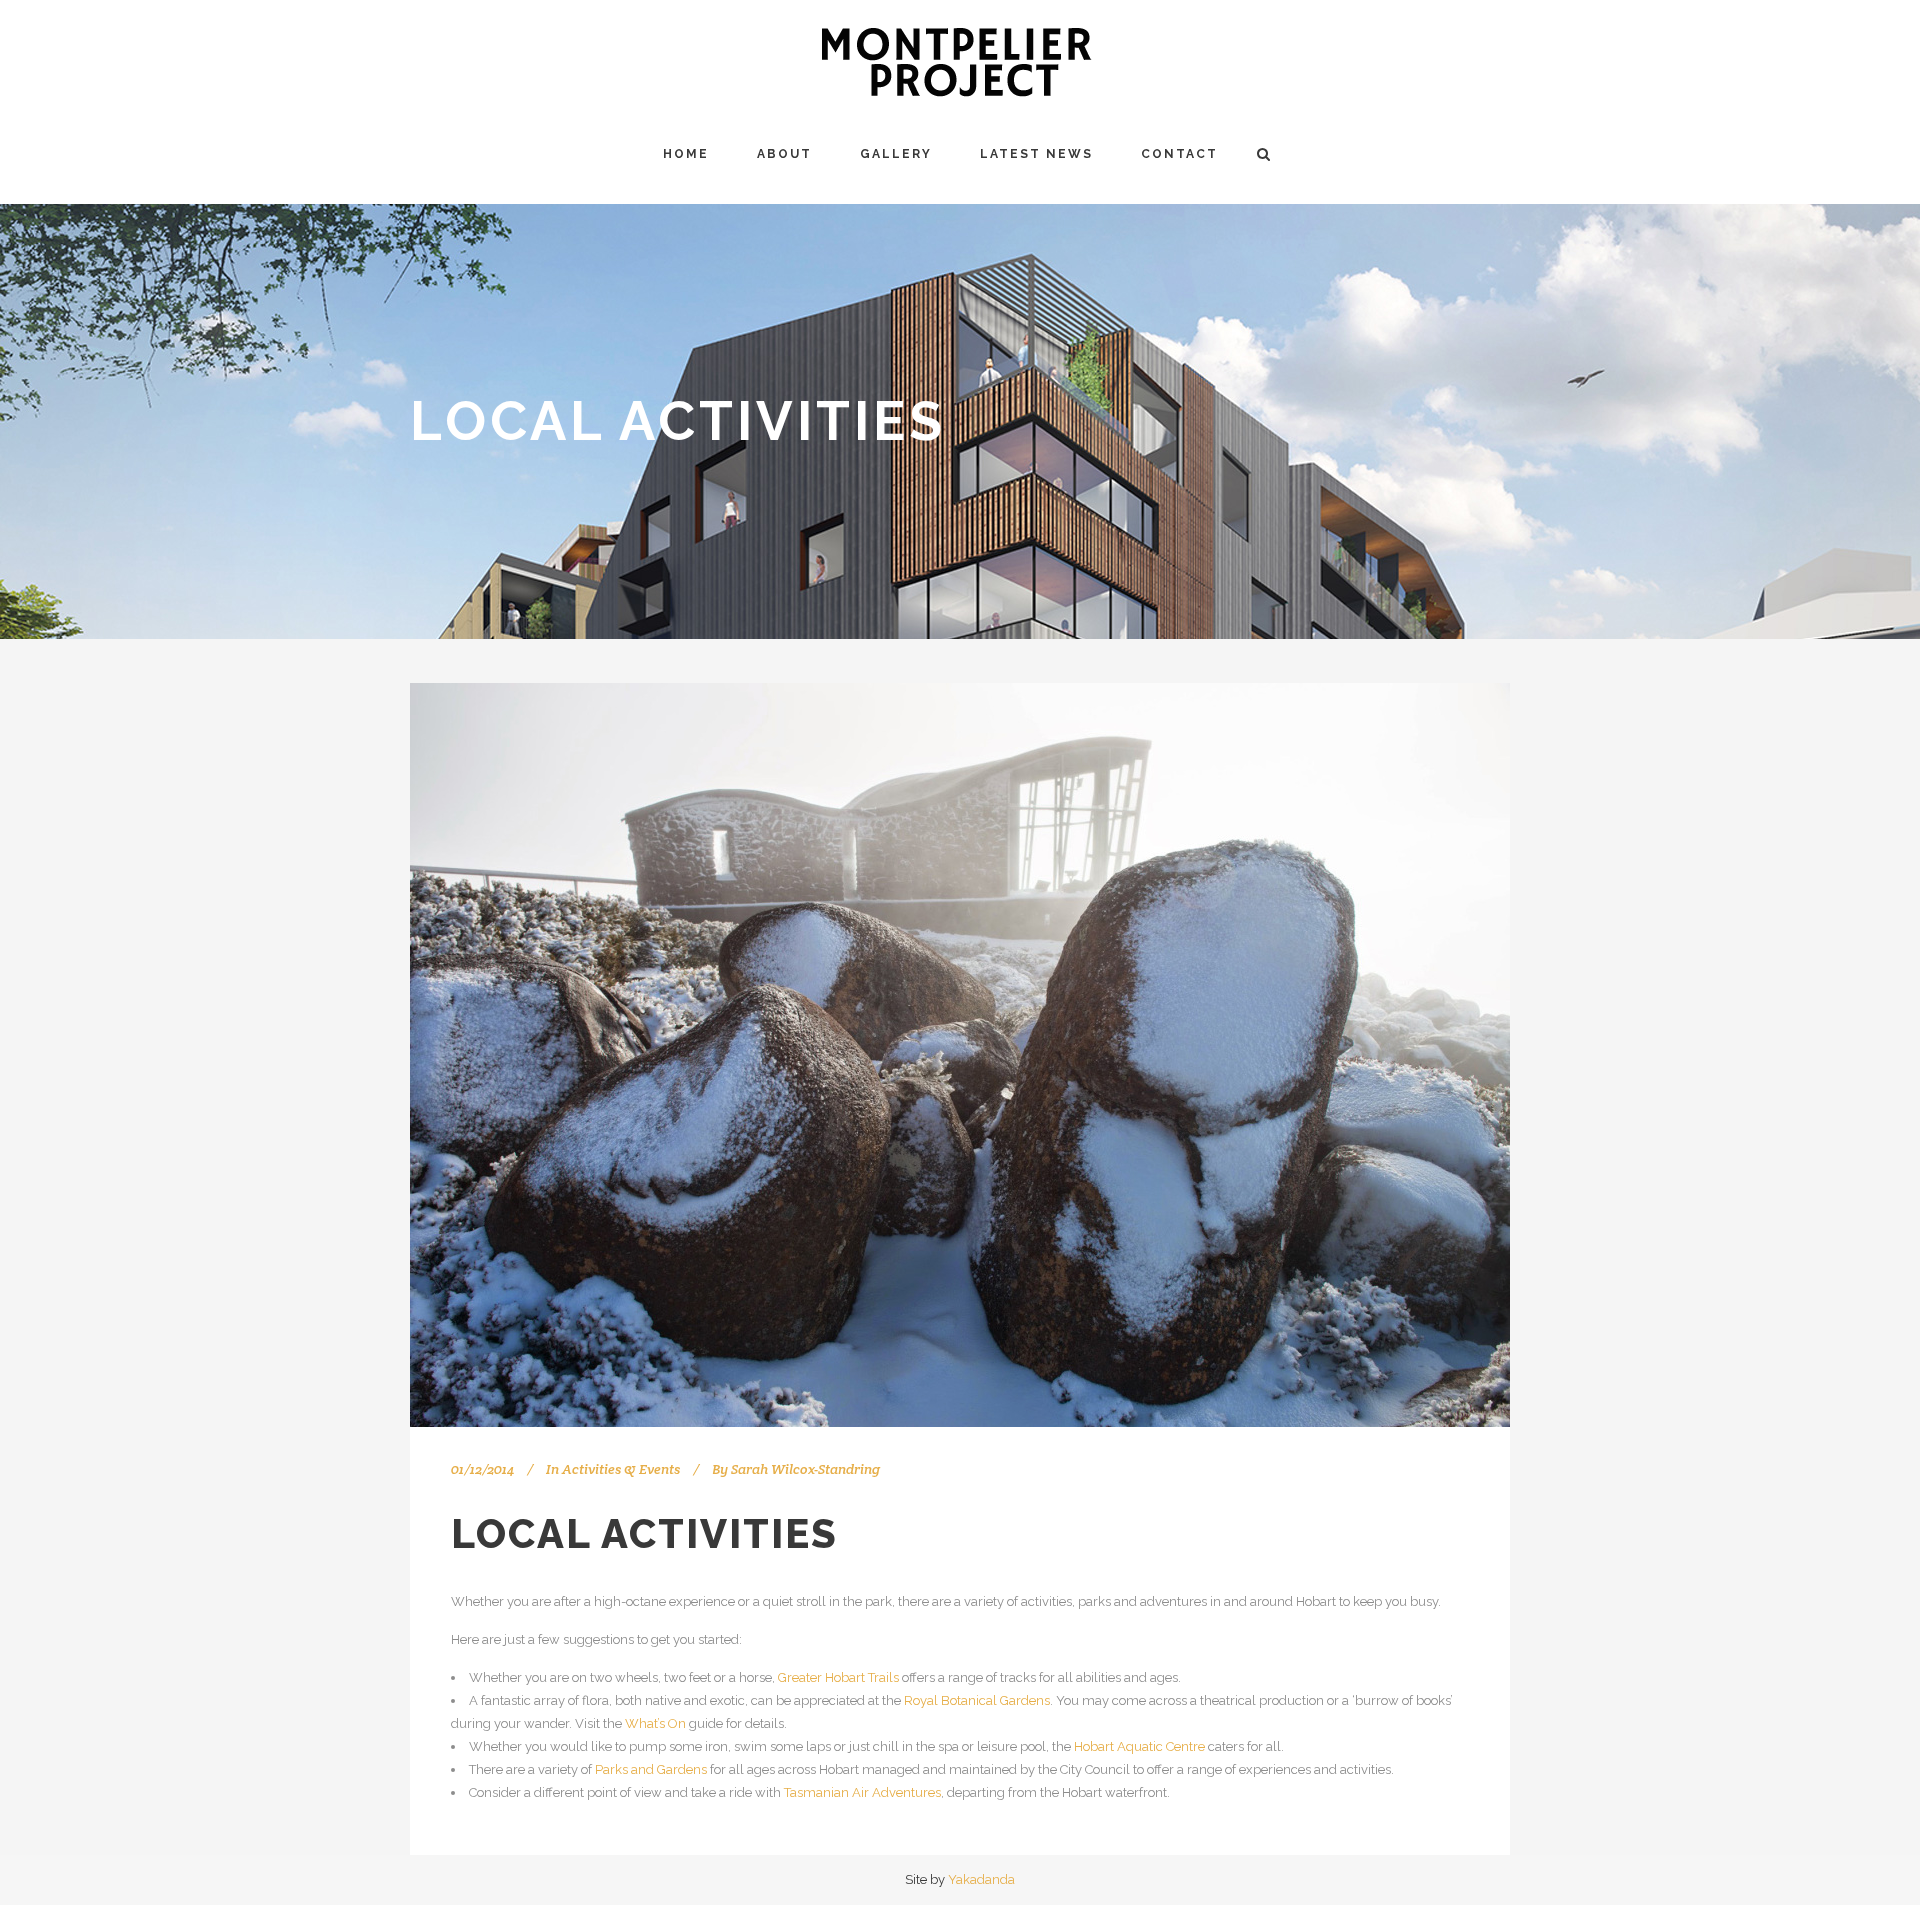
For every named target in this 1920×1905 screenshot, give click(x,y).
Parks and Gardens (651, 1769)
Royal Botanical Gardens (977, 1700)
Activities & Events (621, 1469)
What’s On (655, 1723)
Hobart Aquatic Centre (1139, 1746)
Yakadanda (981, 1879)
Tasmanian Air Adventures (862, 1792)
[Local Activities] (960, 1055)
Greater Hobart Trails (838, 1677)
